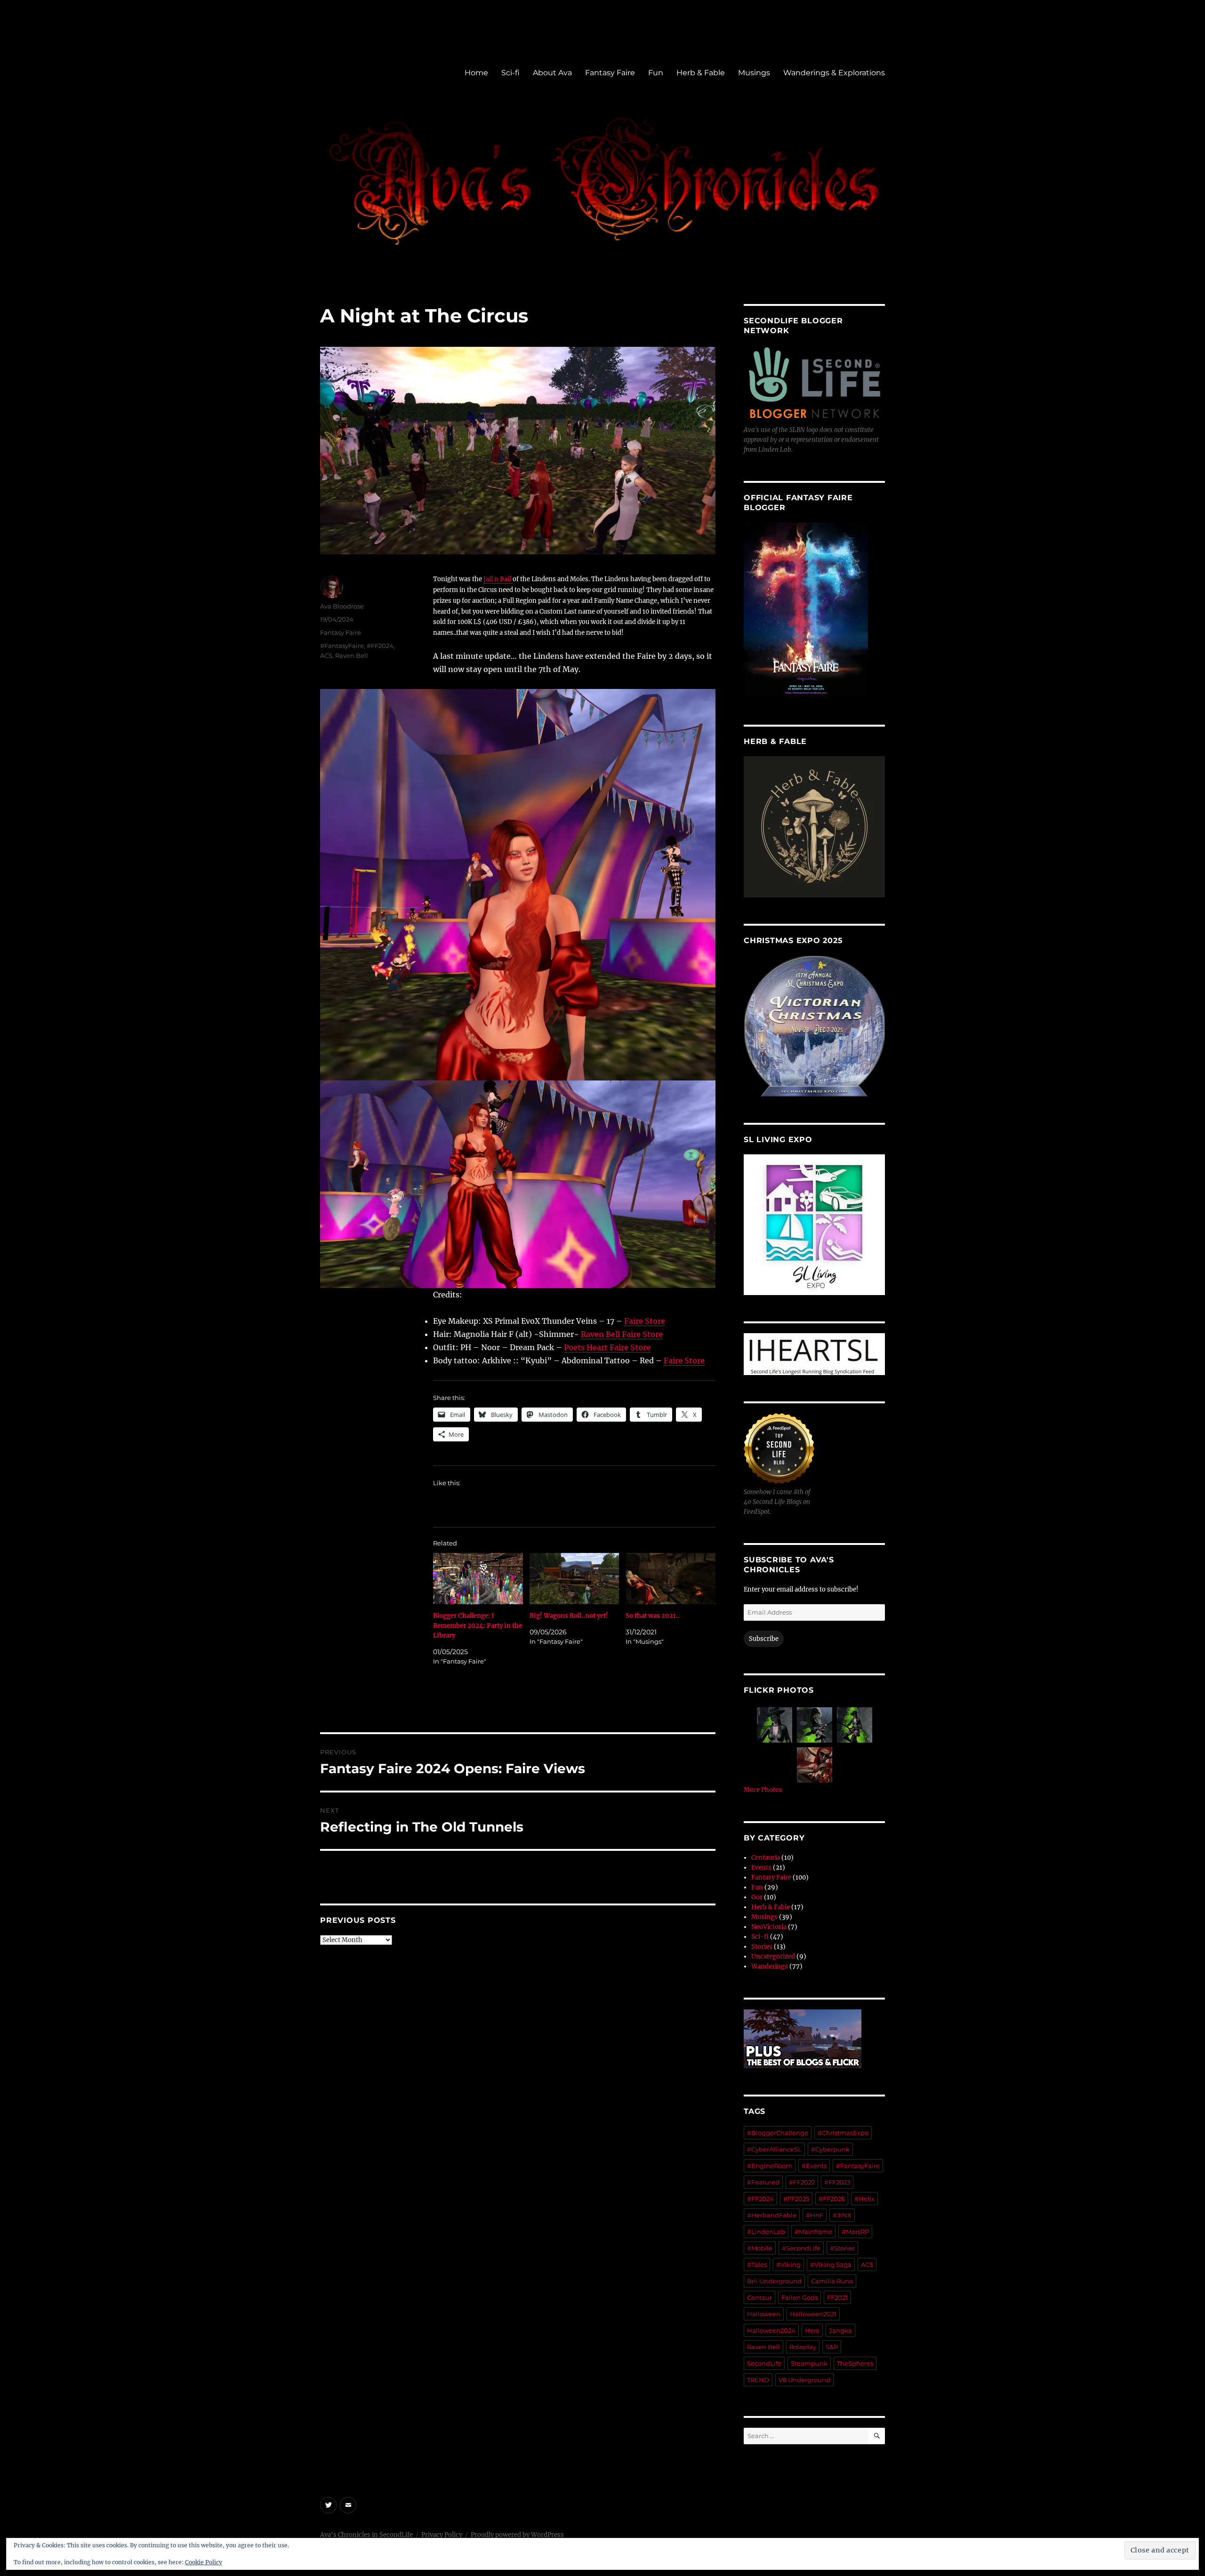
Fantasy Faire (610, 73)
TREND (758, 2380)
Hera (812, 2330)
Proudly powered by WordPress (517, 2535)
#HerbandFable (772, 2215)
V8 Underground (804, 2380)
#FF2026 (832, 2199)
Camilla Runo (832, 2281)
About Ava (552, 73)
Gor (757, 1897)
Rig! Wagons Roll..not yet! (569, 1616)
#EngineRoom (770, 2166)
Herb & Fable (701, 73)
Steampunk (809, 2363)
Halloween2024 (771, 2330)
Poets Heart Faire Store (607, 1347)
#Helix (864, 2199)
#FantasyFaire (342, 646)
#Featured (763, 2182)
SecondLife (764, 2363)
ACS (326, 656)
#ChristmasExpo (843, 2133)
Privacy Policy (442, 2535)
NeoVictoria (769, 1927)
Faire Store (645, 1321)
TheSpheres (855, 2363)
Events (761, 1868)
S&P (832, 2347)
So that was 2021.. (653, 1616)
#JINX (842, 2215)
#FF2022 (802, 2182)
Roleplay (803, 2347)
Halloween (764, 2314)
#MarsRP (855, 2232)
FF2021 (837, 2297)
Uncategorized (773, 1956)
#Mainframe (813, 2232)
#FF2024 (380, 646)
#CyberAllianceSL (774, 2149)
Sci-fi (510, 73)
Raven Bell (352, 656)
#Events (814, 2166)
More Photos (763, 1790)
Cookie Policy (204, 2562)
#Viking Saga (831, 2264)
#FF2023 (837, 2182)
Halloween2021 (813, 2314)
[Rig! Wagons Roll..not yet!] (574, 1579)
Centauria (766, 1858)
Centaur (759, 2297)
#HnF (815, 2215)
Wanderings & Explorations (834, 73)
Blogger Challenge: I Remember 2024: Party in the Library (478, 1626)
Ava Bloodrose (342, 606)
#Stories (842, 2248)
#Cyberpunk (830, 2149)
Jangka (840, 2330)
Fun (656, 73)
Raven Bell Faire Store (622, 1334)
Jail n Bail (498, 579)
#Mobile (760, 2248)
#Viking (788, 2264)
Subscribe (764, 1639)
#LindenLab (766, 2232)
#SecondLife (801, 2248)
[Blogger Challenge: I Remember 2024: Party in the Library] (478, 1579)
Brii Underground (774, 2281)
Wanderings (770, 1966)
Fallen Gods (799, 2297)
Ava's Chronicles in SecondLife (366, 2535)
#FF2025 (796, 2199)
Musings (754, 73)
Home (476, 73)
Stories (762, 1947)
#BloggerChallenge (778, 2133)
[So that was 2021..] (671, 1579)
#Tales (757, 2264)
